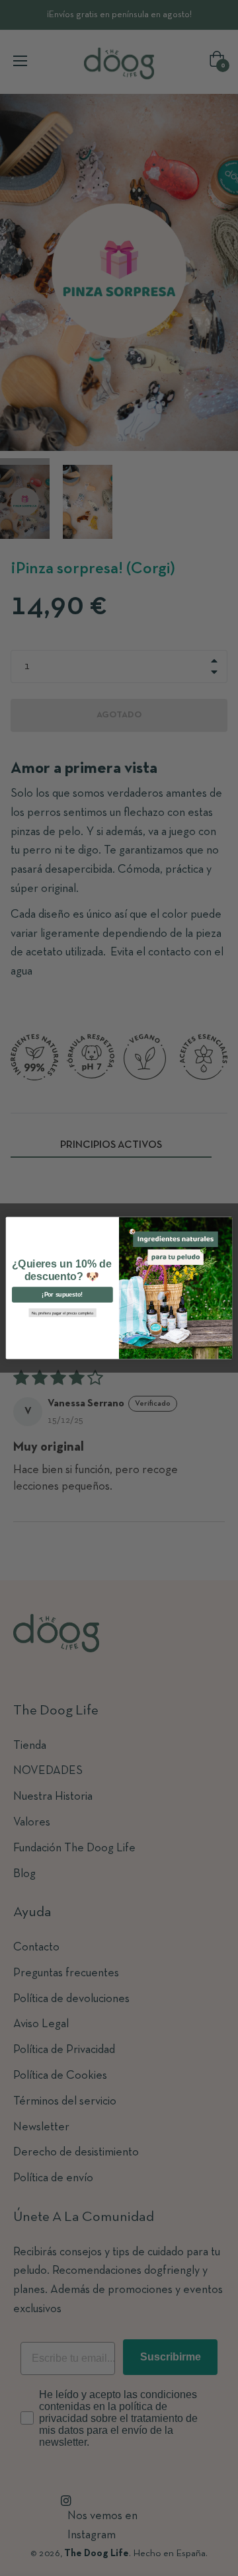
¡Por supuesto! (62, 1295)
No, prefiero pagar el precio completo (63, 1313)
